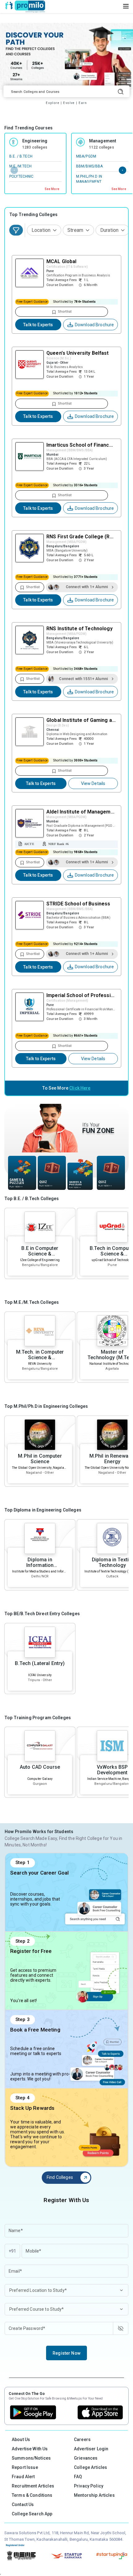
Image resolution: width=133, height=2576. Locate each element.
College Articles (90, 2467)
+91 (12, 2251)
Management (103, 141)
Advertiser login (91, 2449)
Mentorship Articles (94, 2495)
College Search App (32, 2514)
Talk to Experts (38, 325)
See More (52, 189)
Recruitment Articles (33, 2486)
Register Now (66, 2353)
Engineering (35, 141)
